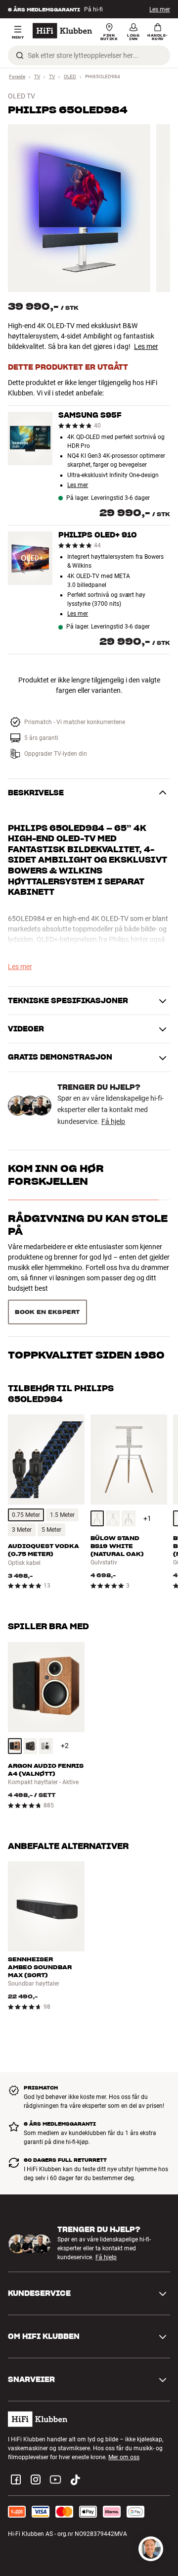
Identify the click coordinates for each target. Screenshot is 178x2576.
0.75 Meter (26, 1480)
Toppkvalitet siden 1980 (86, 1268)
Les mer (160, 9)
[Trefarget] (97, 1483)
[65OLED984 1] (79, 208)
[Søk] (20, 55)
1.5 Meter (62, 1480)
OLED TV (22, 96)
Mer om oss (124, 2422)
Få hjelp (113, 1121)
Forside (17, 76)
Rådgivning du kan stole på (88, 1225)
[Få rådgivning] (151, 2549)
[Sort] (31, 1711)
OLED (70, 76)
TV (37, 76)
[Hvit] (113, 1483)
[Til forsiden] (62, 31)
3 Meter (22, 1495)
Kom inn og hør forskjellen (56, 1175)
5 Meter (51, 1495)
